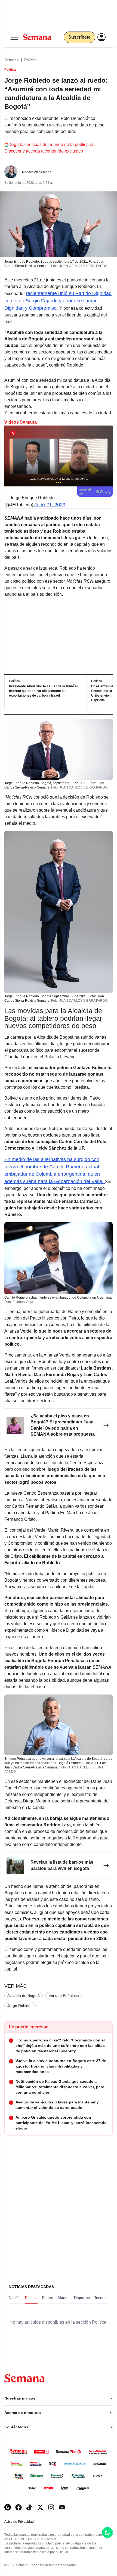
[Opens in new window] (19, 2507)
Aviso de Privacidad (25, 2522)
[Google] (8, 2507)
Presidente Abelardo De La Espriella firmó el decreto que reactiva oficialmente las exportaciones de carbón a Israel (43, 691)
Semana (12, 60)
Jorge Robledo (20, 2006)
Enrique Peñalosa (64, 1995)
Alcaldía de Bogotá (24, 1995)
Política (30, 60)
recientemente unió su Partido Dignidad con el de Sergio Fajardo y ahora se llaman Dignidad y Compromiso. (58, 301)
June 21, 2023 (50, 505)
